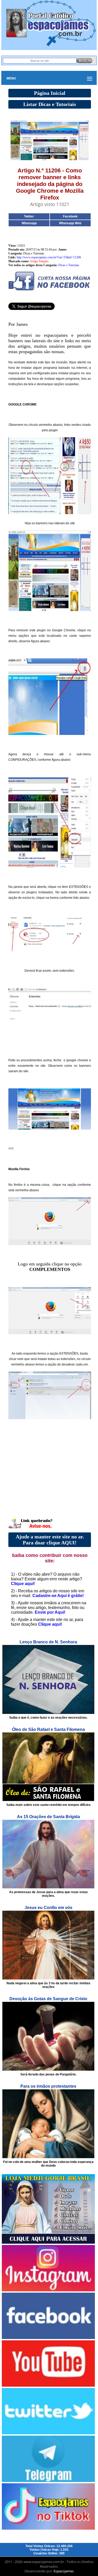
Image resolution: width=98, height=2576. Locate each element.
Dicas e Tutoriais (69, 265)
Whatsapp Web (70, 223)
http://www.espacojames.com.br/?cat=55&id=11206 (49, 257)
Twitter (29, 216)
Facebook (70, 216)
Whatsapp (29, 223)
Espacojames (64, 2571)
